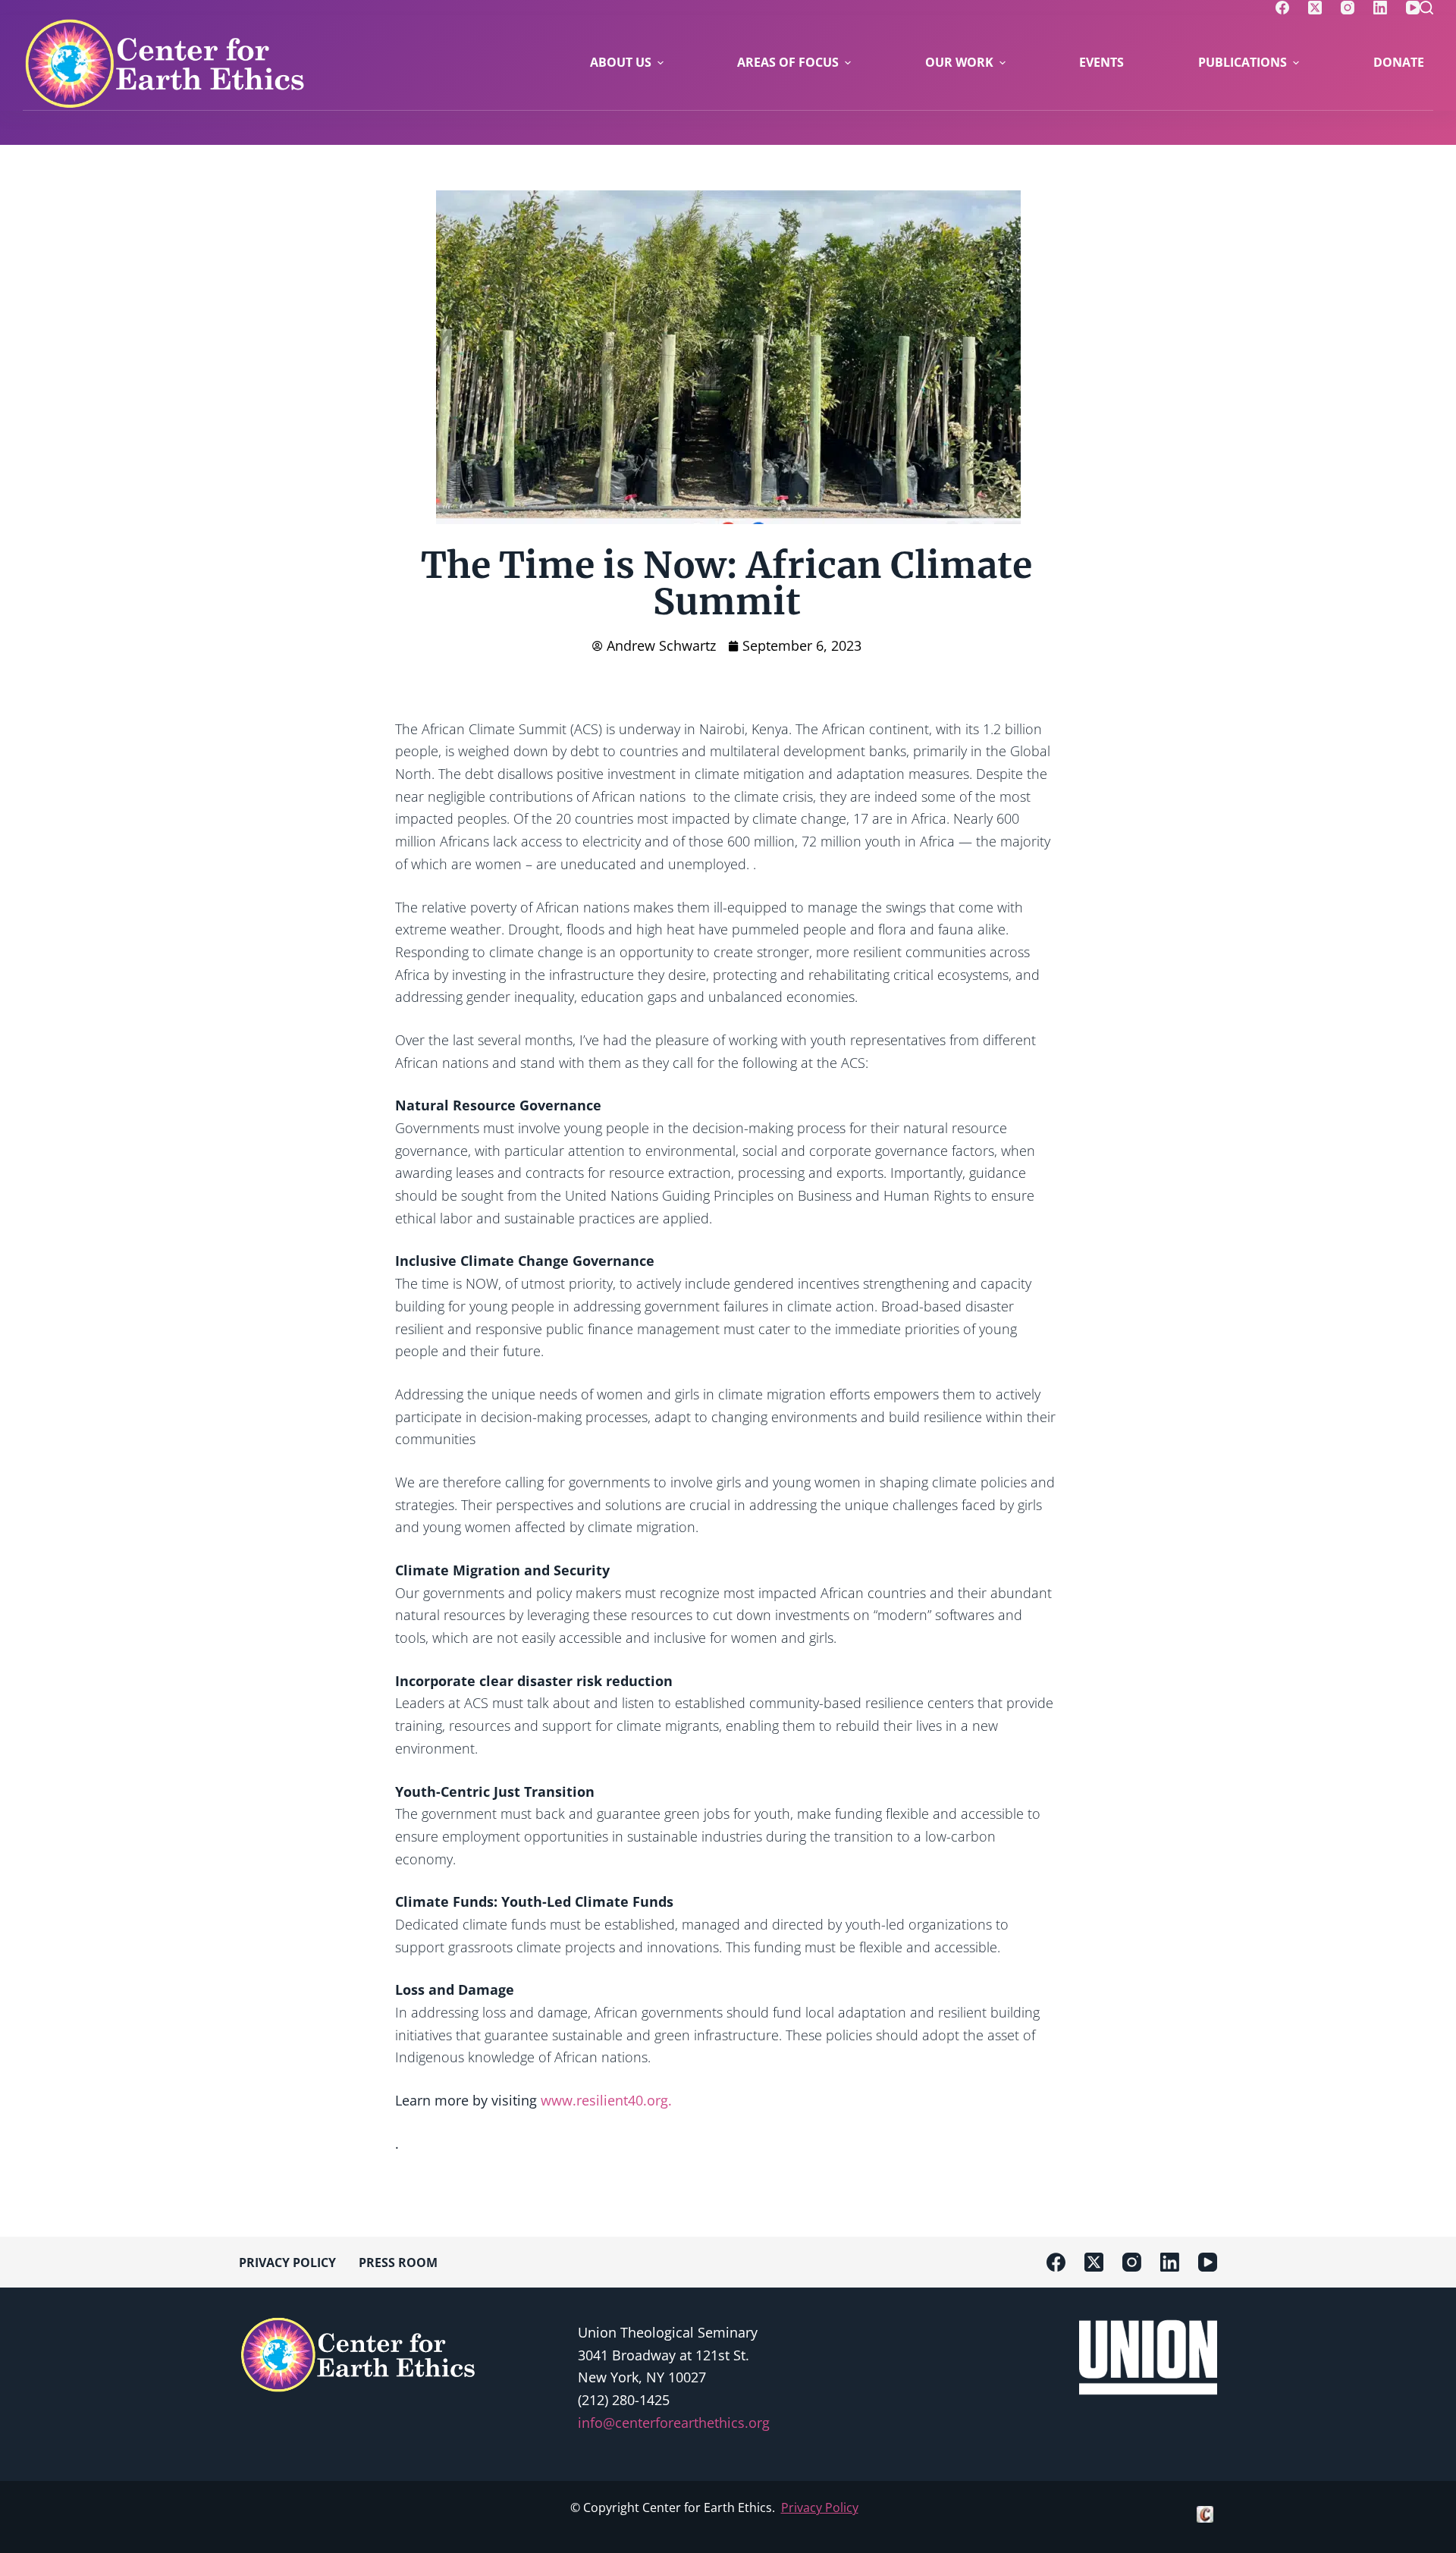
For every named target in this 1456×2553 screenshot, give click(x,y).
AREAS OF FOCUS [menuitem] (788, 62)
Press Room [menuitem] (398, 2263)
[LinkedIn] (1380, 8)
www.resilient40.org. (606, 2100)
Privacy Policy (820, 2507)
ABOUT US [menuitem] (621, 62)
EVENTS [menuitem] (1101, 62)
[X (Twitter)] (1315, 8)
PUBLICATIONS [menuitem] (1243, 62)
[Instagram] (1348, 8)
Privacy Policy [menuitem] (287, 2263)
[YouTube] (1413, 8)
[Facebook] (1282, 8)
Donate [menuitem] (1399, 62)
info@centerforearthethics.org (674, 2423)
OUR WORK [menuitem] (959, 62)
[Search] (1426, 8)
